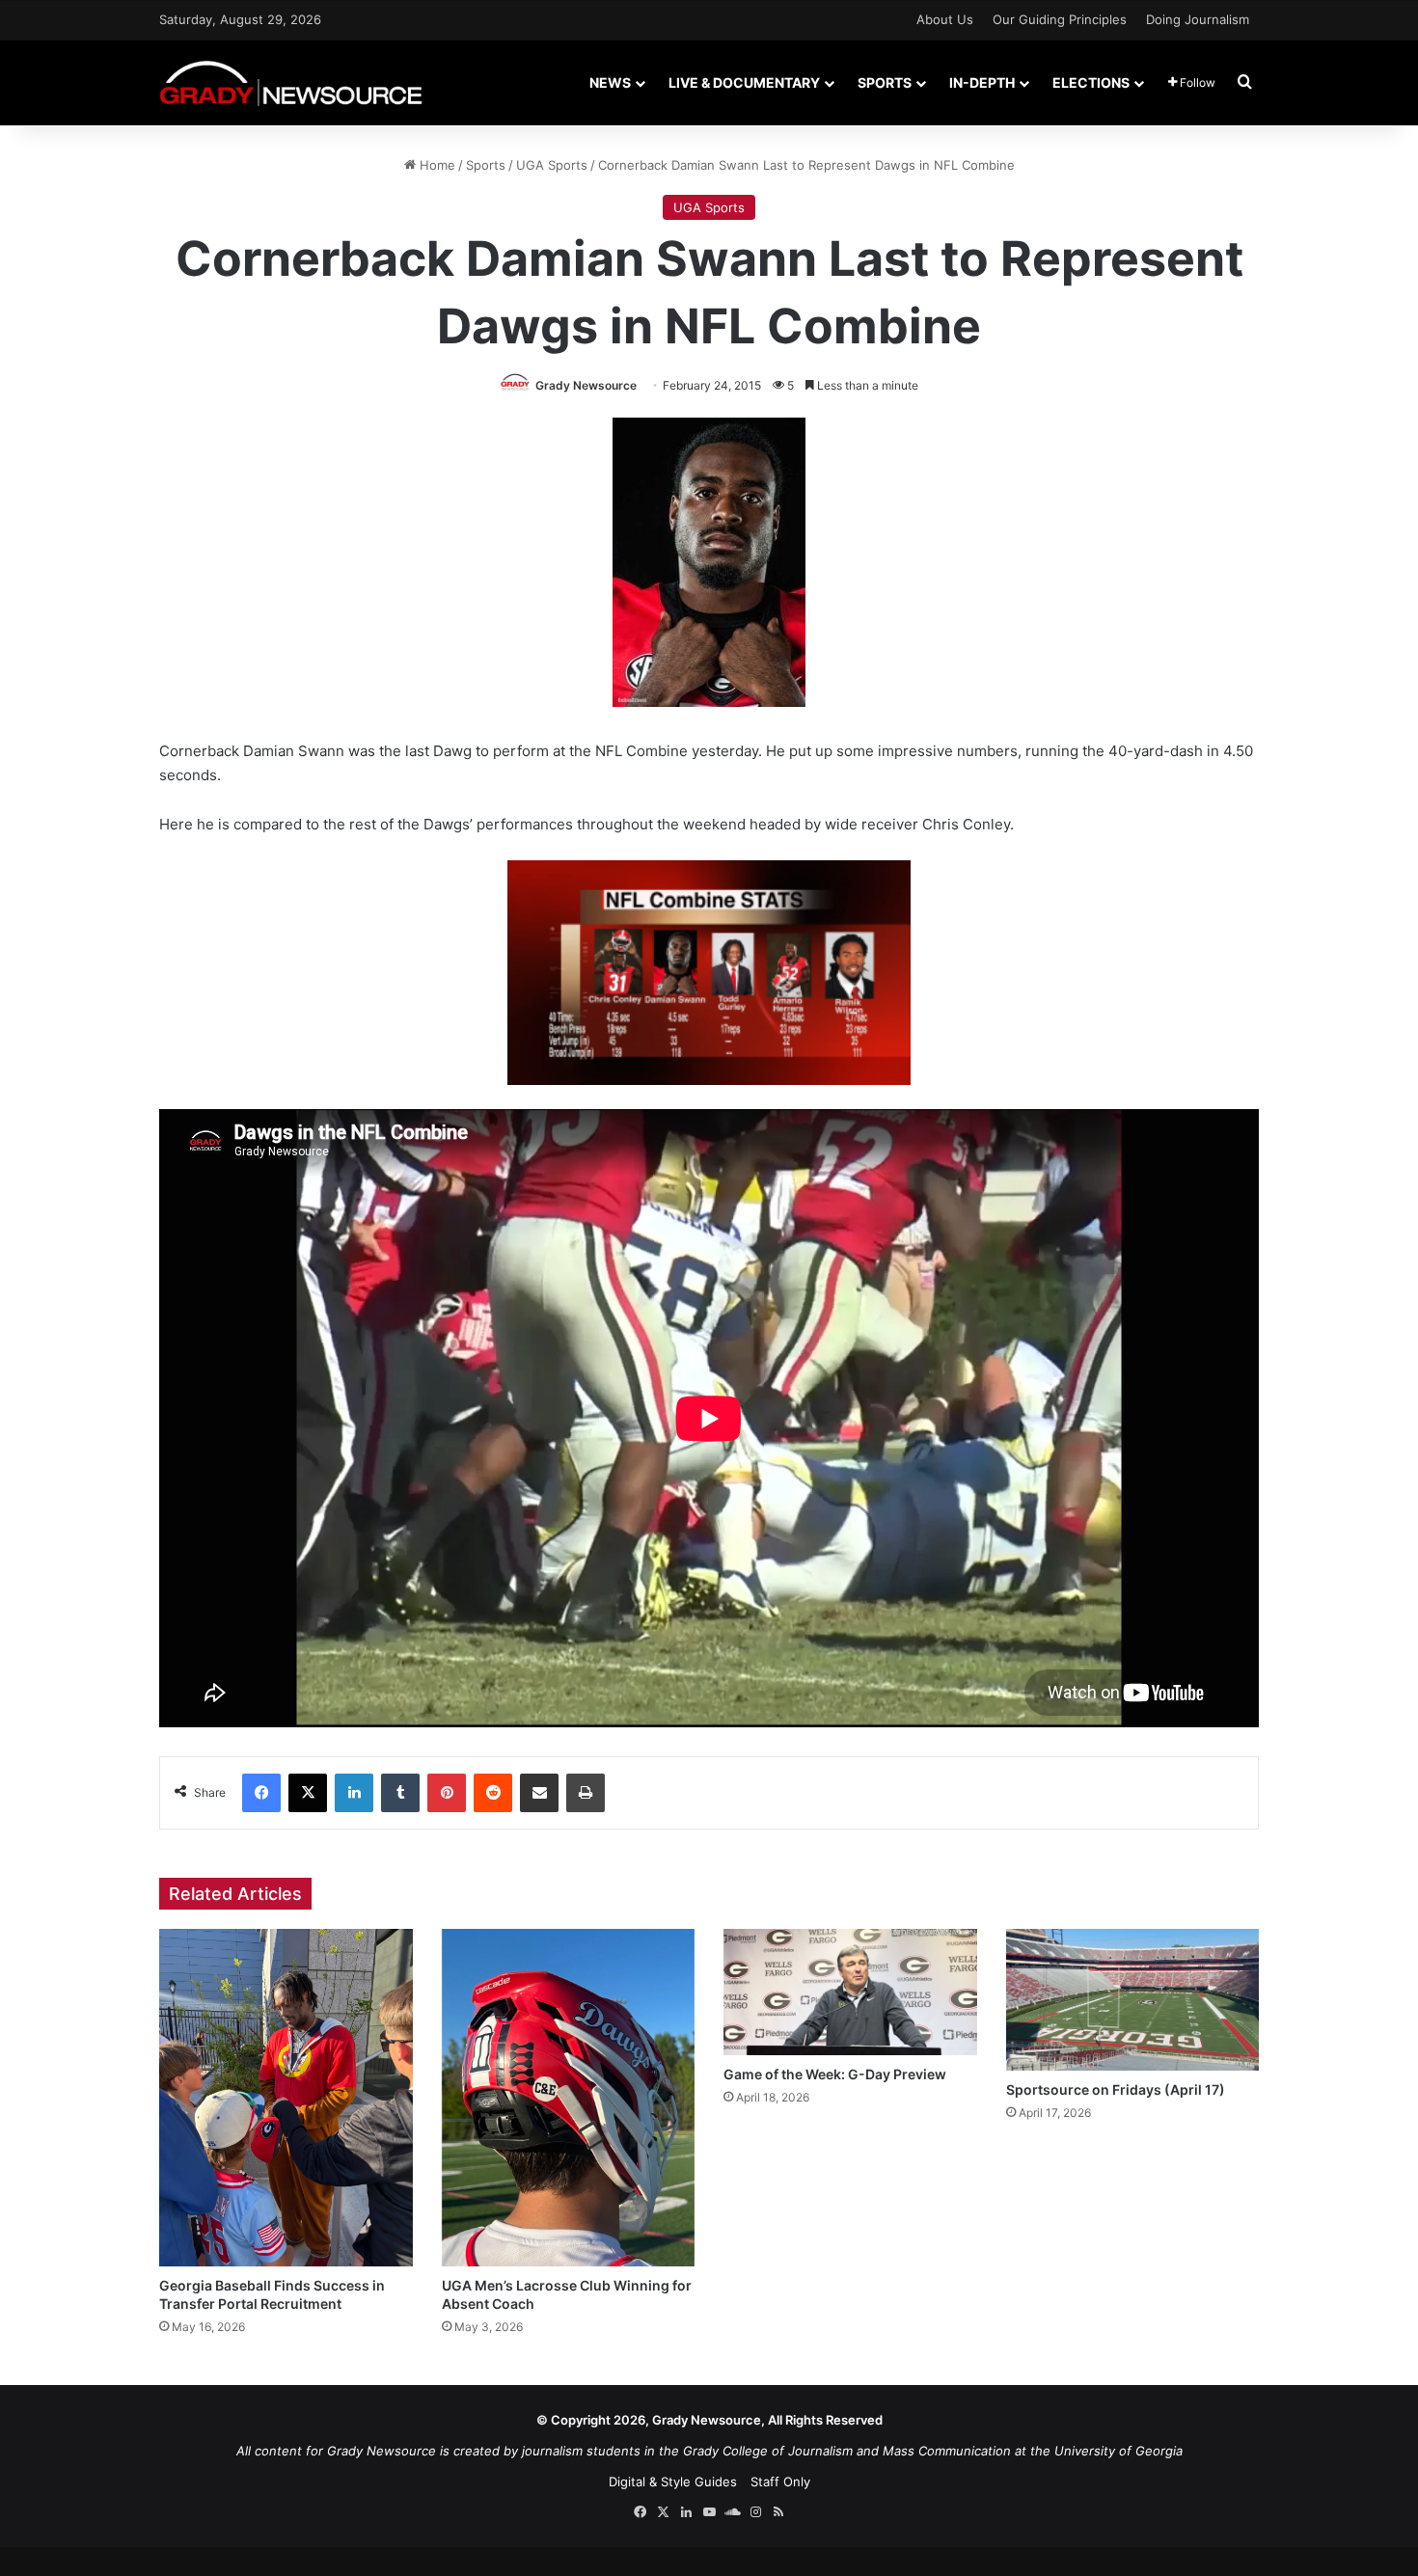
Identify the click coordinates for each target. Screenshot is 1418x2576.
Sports (885, 82)
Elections (1091, 82)
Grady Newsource (586, 385)
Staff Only (780, 2481)
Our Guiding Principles (1060, 19)
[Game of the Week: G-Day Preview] (850, 1992)
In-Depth (982, 82)
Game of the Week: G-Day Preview (835, 2074)
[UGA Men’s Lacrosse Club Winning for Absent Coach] (569, 2098)
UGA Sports (552, 165)
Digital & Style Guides (673, 2481)
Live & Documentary (744, 82)
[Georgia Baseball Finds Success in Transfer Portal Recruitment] (286, 2098)
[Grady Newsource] (291, 82)
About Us (945, 19)
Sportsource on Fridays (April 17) (1116, 2089)
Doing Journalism (1198, 19)
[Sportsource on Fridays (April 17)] (1133, 1999)
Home (436, 165)
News (610, 82)
